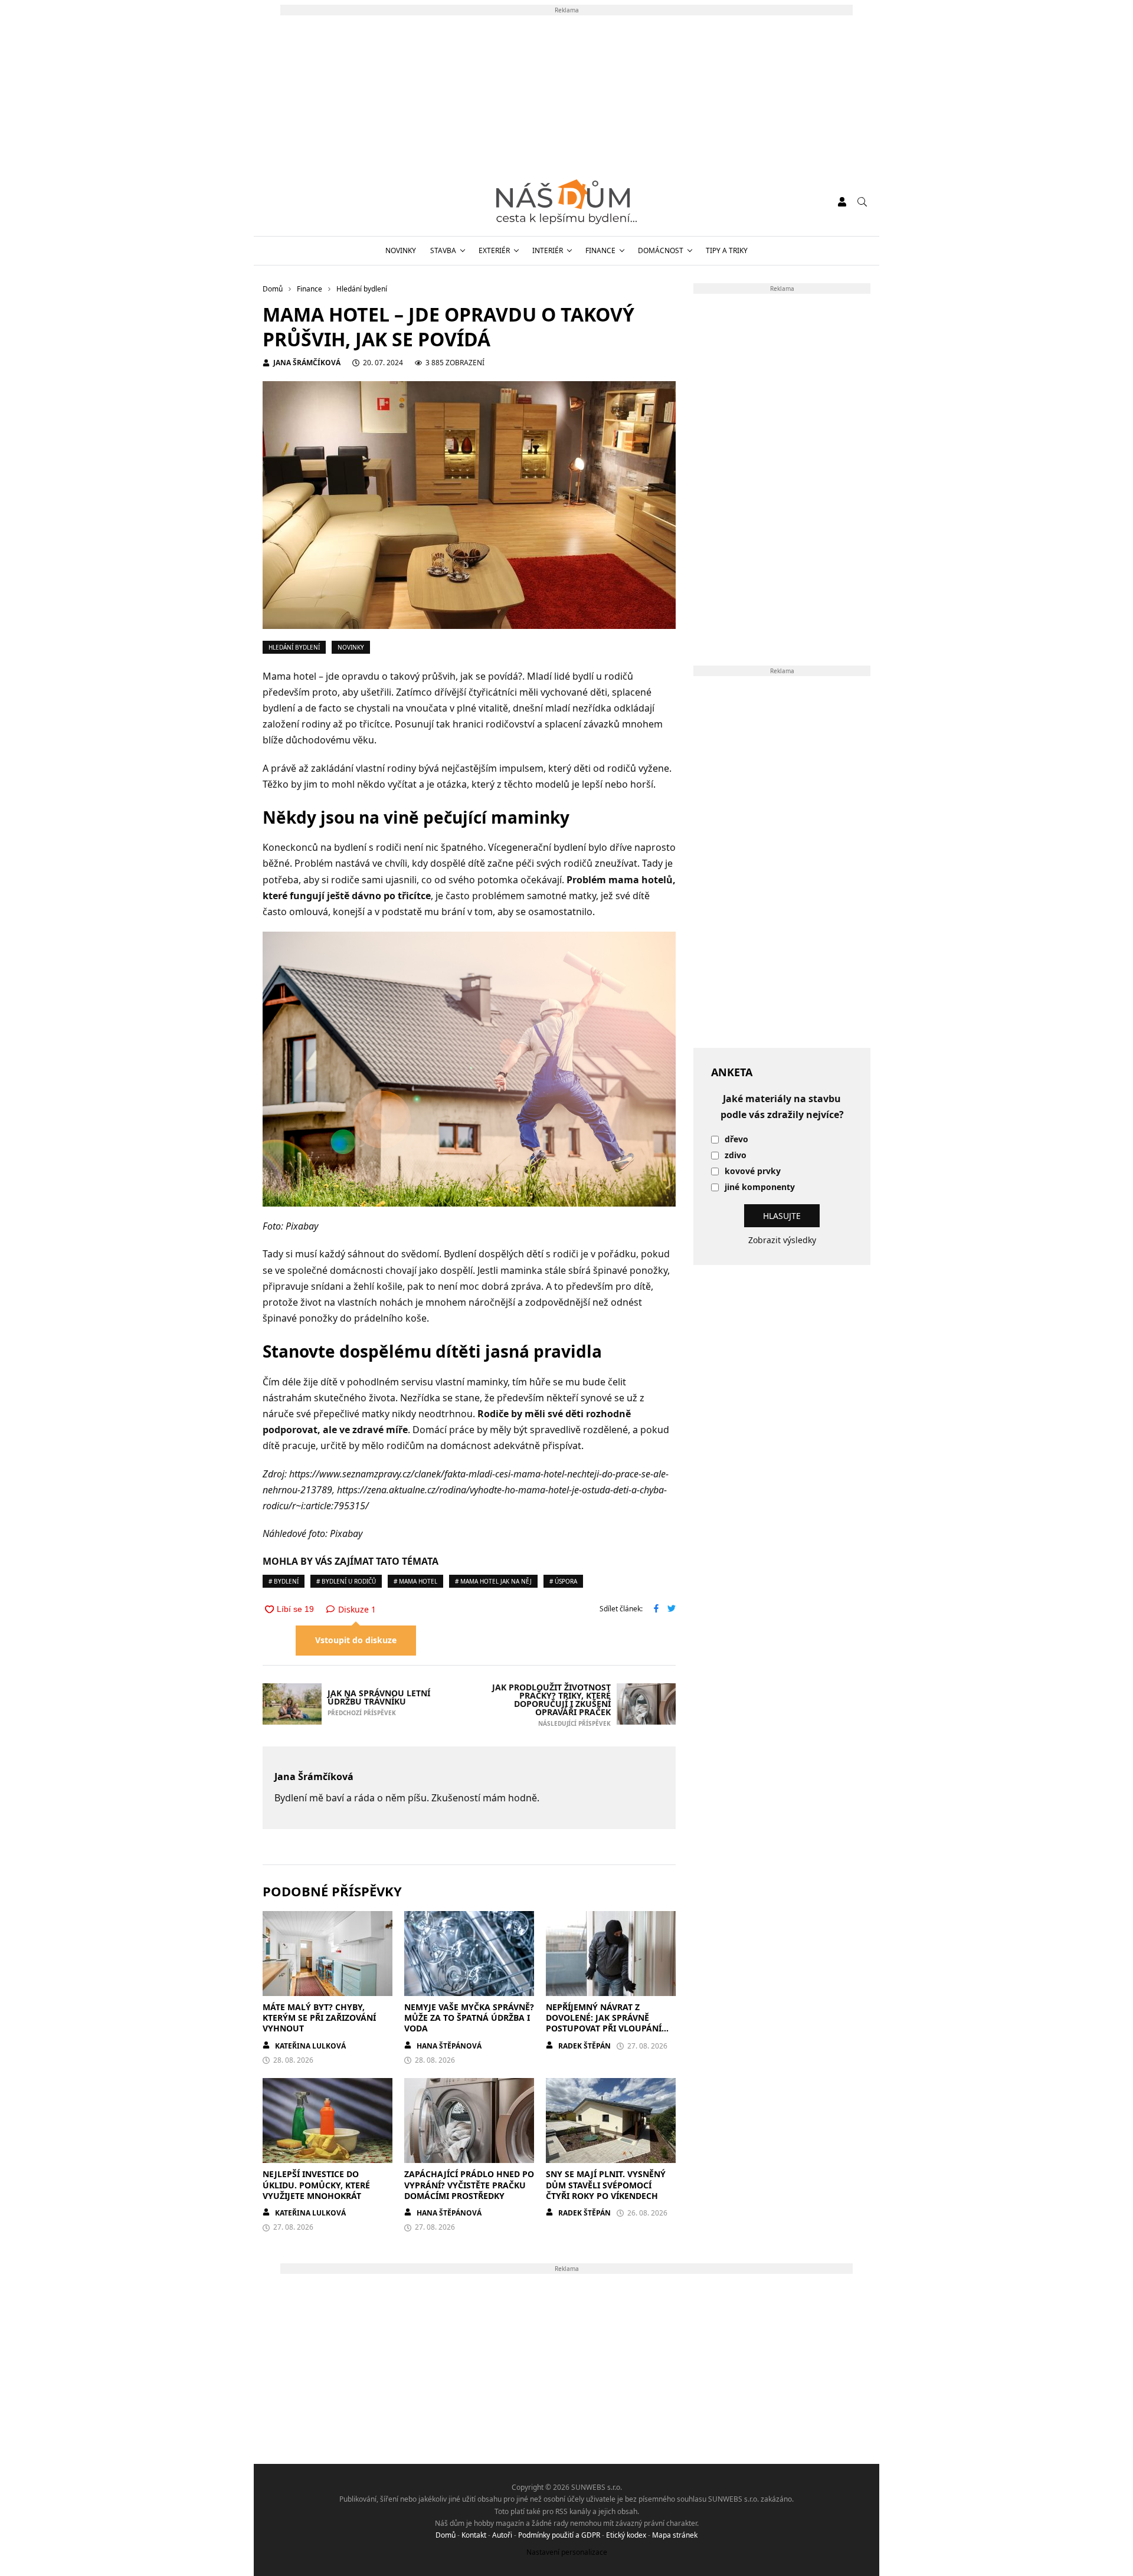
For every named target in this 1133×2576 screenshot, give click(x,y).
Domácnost (661, 250)
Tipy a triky (727, 250)
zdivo (736, 1156)
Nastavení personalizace (567, 2552)
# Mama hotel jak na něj (493, 1581)
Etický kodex (626, 2535)
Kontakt (474, 2535)
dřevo (736, 1140)
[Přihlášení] (842, 202)
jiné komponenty (760, 1187)
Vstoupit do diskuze (356, 1640)
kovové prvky (753, 1171)
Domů (446, 2535)
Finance (600, 250)
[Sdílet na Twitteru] (672, 1610)
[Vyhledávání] (862, 202)
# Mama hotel (415, 1581)
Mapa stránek (675, 2535)
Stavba (443, 250)
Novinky (401, 250)
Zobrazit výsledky (782, 1240)
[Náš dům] (566, 202)
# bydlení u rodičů (346, 1581)
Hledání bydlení (294, 647)
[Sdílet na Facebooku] (656, 1610)
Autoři (502, 2535)
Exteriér (494, 250)
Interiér (548, 250)
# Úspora (563, 1581)
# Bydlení (284, 1581)
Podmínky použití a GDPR (559, 2535)
